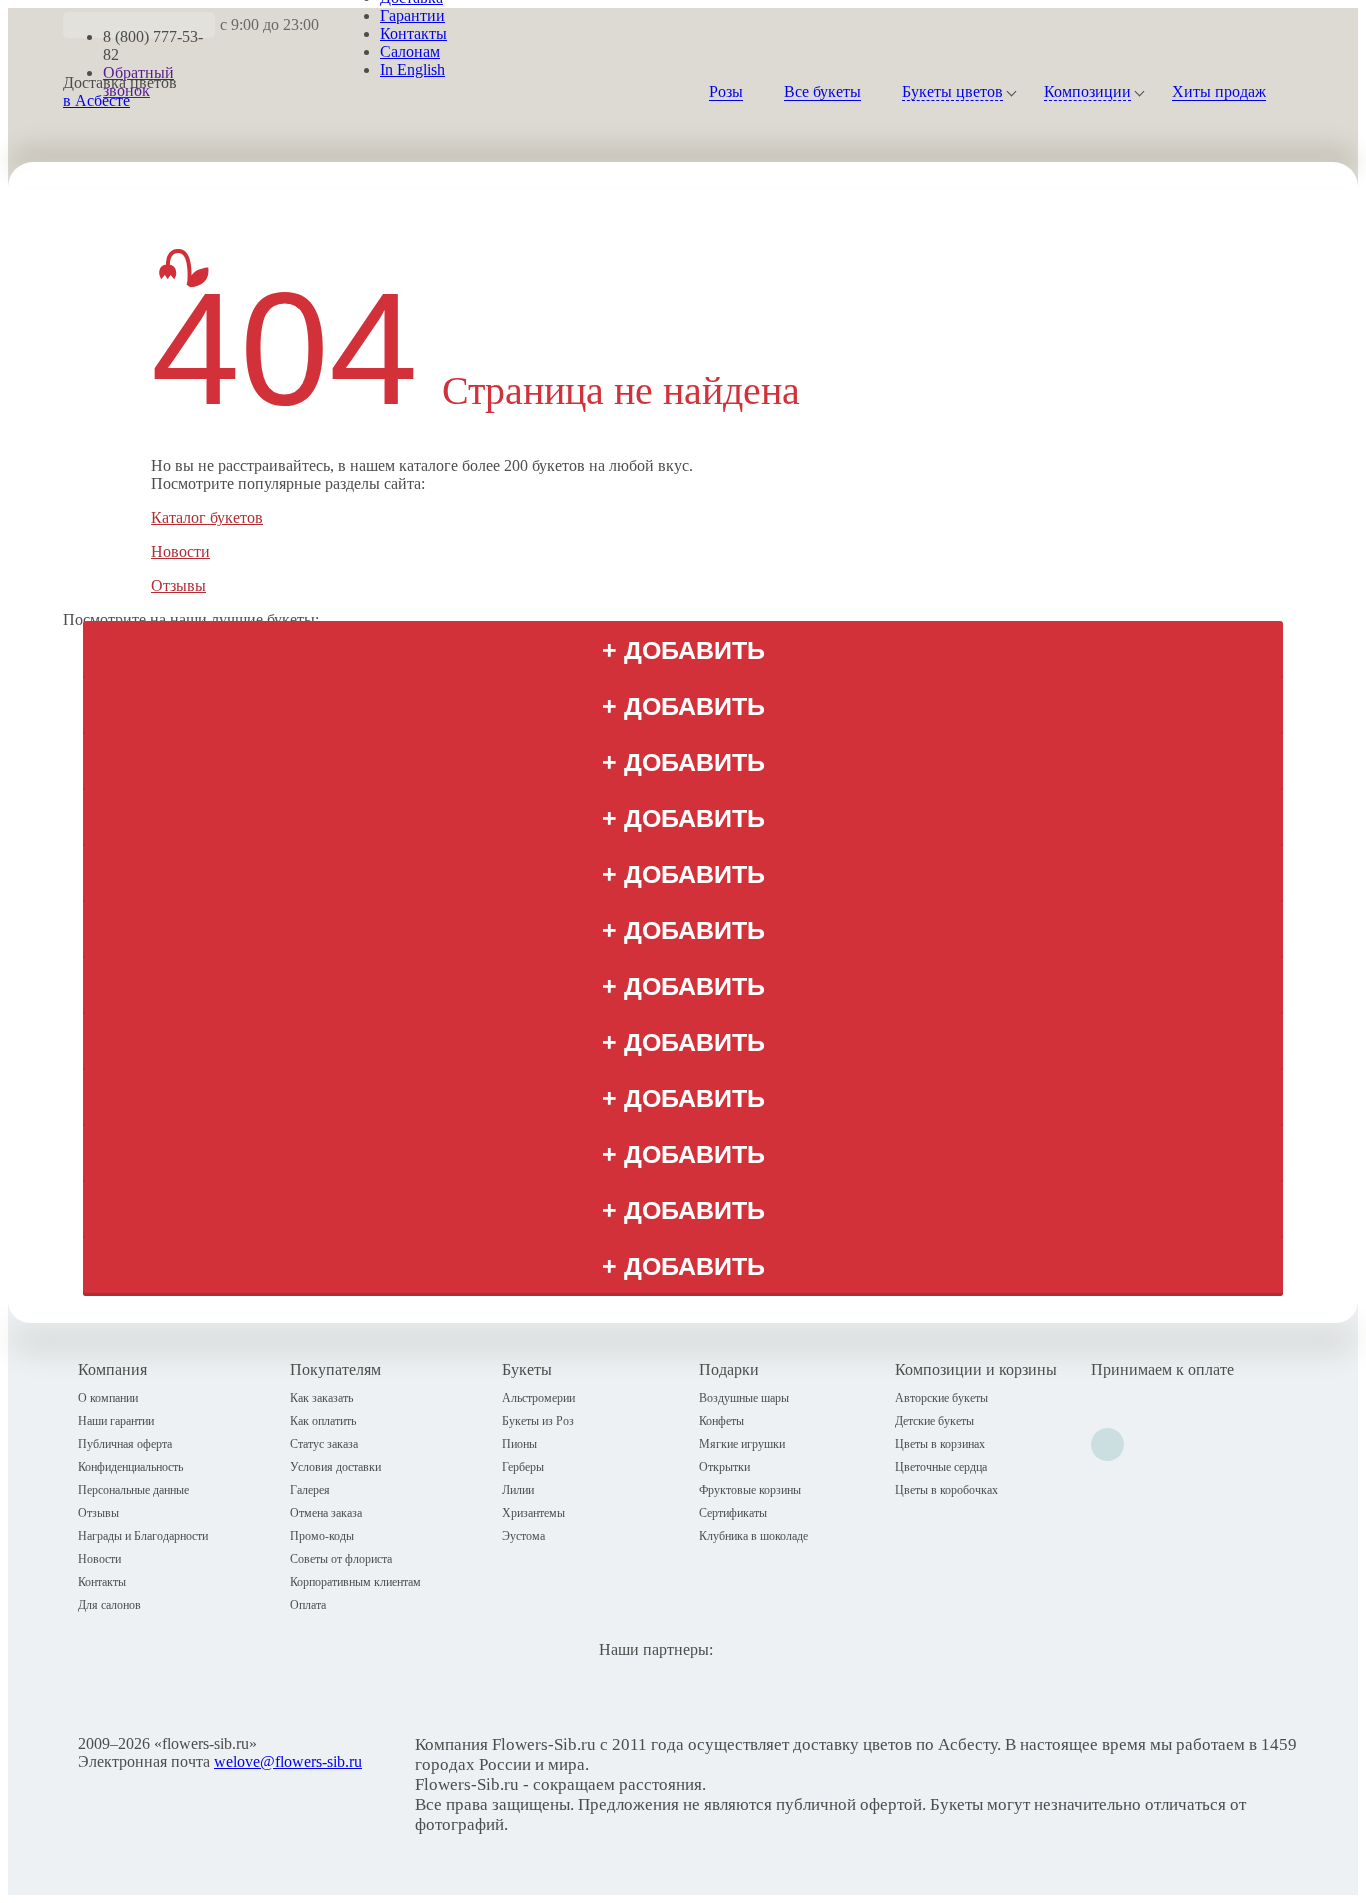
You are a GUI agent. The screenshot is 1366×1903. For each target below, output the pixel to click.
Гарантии (412, 15)
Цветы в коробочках (946, 1490)
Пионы (519, 1444)
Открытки (724, 1467)
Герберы (523, 1467)
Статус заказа (324, 1444)
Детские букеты (934, 1421)
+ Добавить (683, 650)
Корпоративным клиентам (355, 1582)
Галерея (310, 1490)
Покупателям (335, 1369)
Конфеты (721, 1421)
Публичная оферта (125, 1444)
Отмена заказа (326, 1513)
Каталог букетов (207, 517)
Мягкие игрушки (742, 1444)
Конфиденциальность (130, 1467)
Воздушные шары (744, 1398)
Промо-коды (322, 1536)
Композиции (1087, 91)
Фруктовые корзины (750, 1490)
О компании (108, 1398)
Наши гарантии (116, 1421)
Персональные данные (133, 1490)
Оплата (308, 1605)
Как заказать (321, 1398)
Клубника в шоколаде (753, 1536)
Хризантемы (533, 1513)
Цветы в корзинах (940, 1444)
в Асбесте (96, 100)
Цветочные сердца (941, 1467)
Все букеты (822, 91)
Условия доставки (335, 1467)
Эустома (523, 1536)
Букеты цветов (952, 91)
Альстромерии (538, 1398)
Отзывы (178, 585)
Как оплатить (323, 1421)
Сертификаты (733, 1513)
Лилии (518, 1490)
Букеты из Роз (538, 1421)
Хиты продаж (1219, 91)
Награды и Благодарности (143, 1536)
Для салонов (109, 1605)
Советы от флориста (341, 1559)
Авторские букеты (941, 1398)
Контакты (413, 33)
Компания (112, 1369)
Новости (180, 551)
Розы (726, 91)
